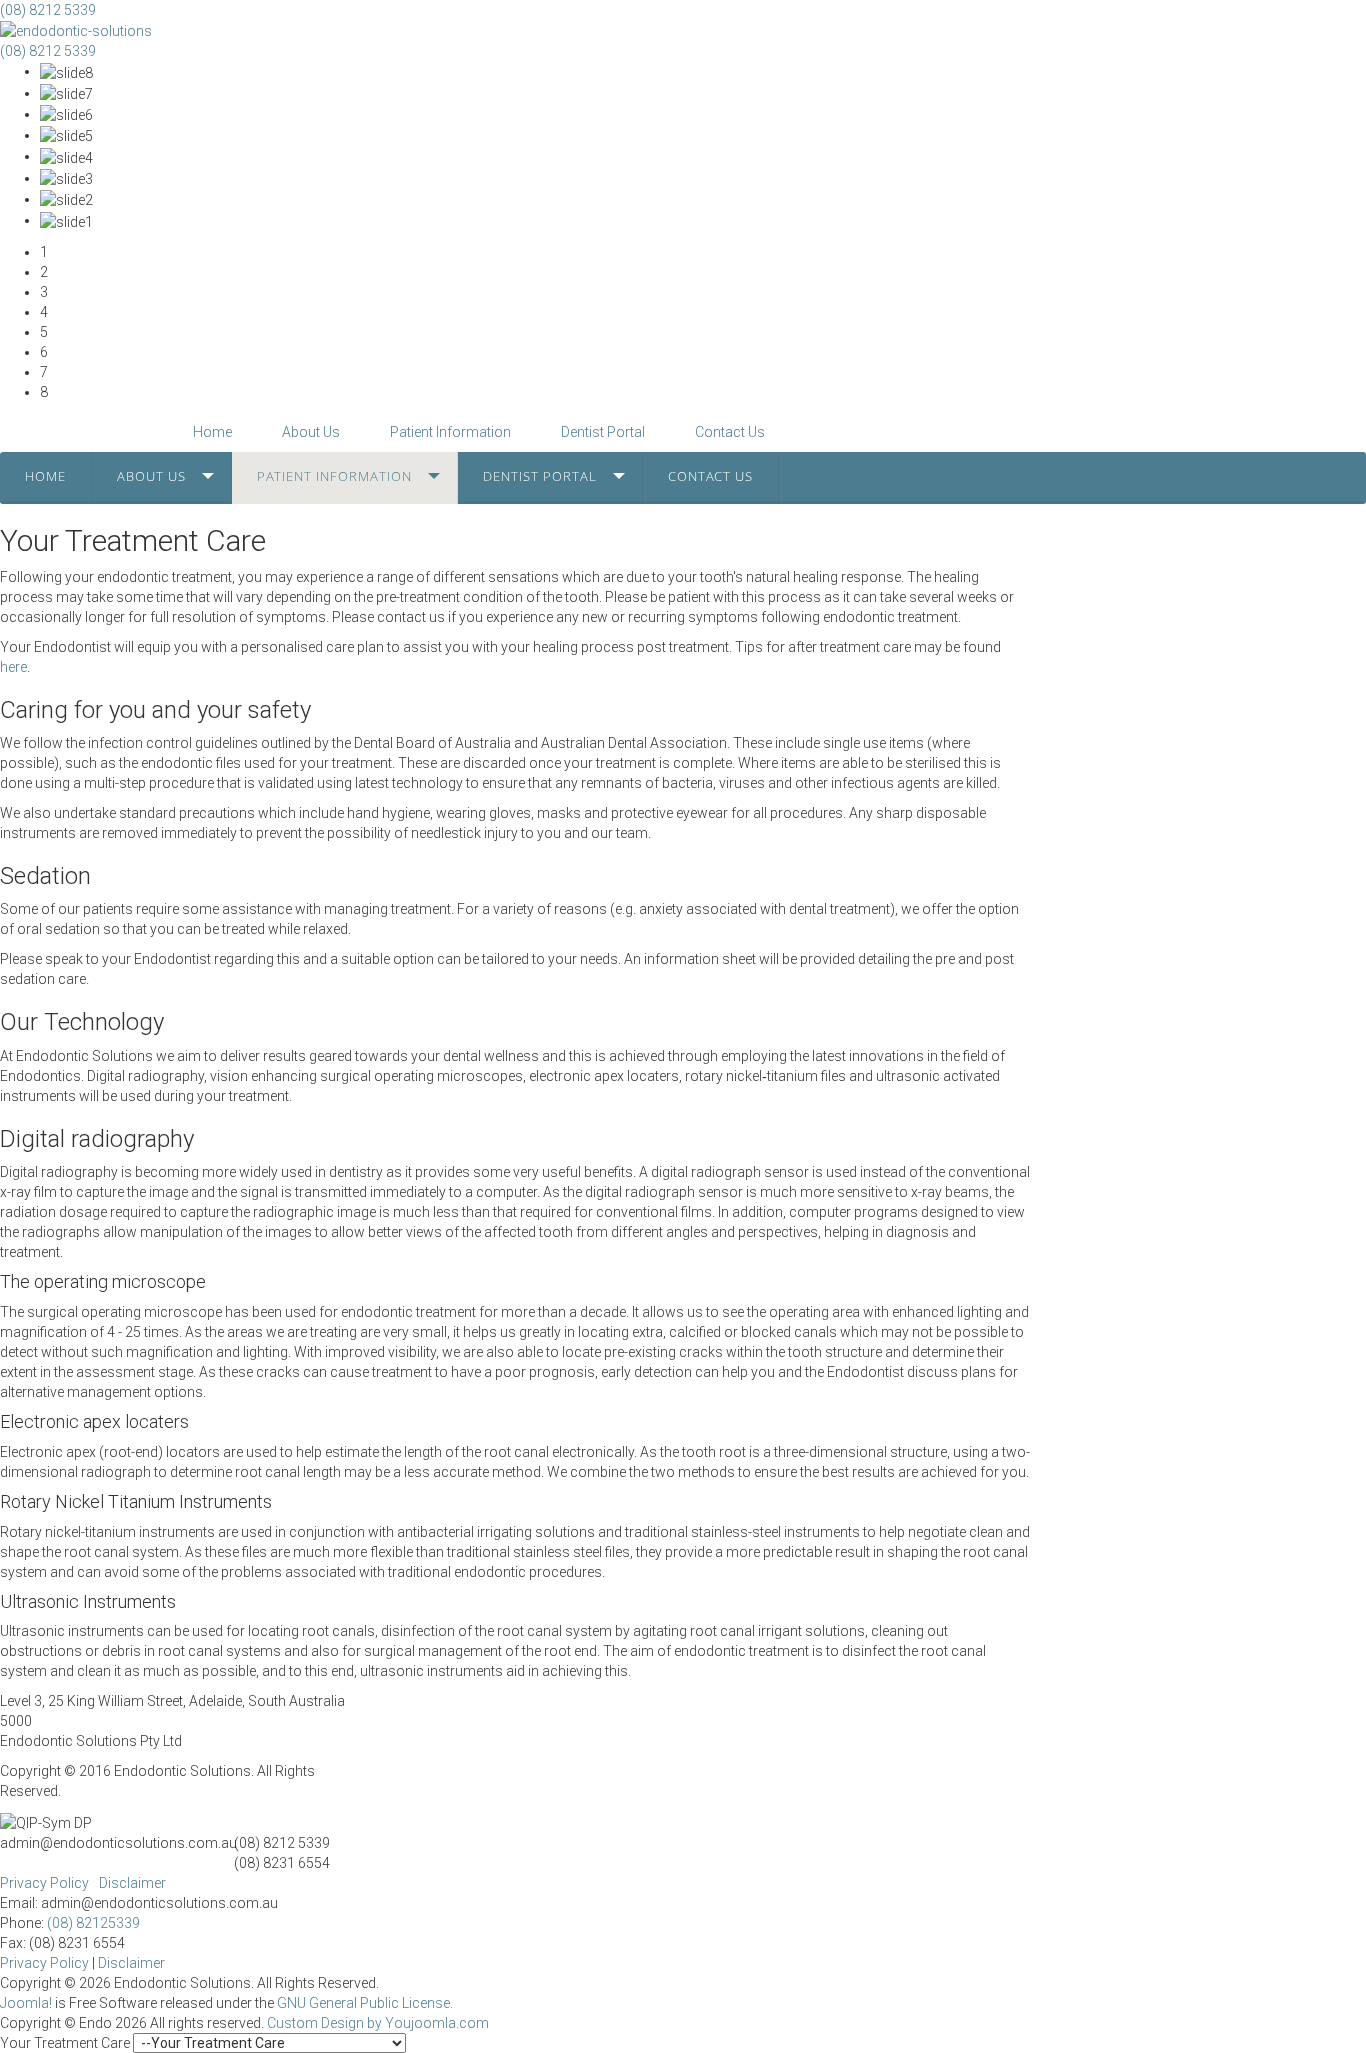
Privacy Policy (44, 1883)
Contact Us (710, 476)
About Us (151, 476)
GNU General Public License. (365, 2003)
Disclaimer (132, 1883)
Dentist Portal (540, 476)
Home (45, 476)
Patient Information (334, 476)
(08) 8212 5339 (48, 10)
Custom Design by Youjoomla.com (378, 2023)
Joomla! (26, 2003)
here (13, 667)
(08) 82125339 (93, 1923)
